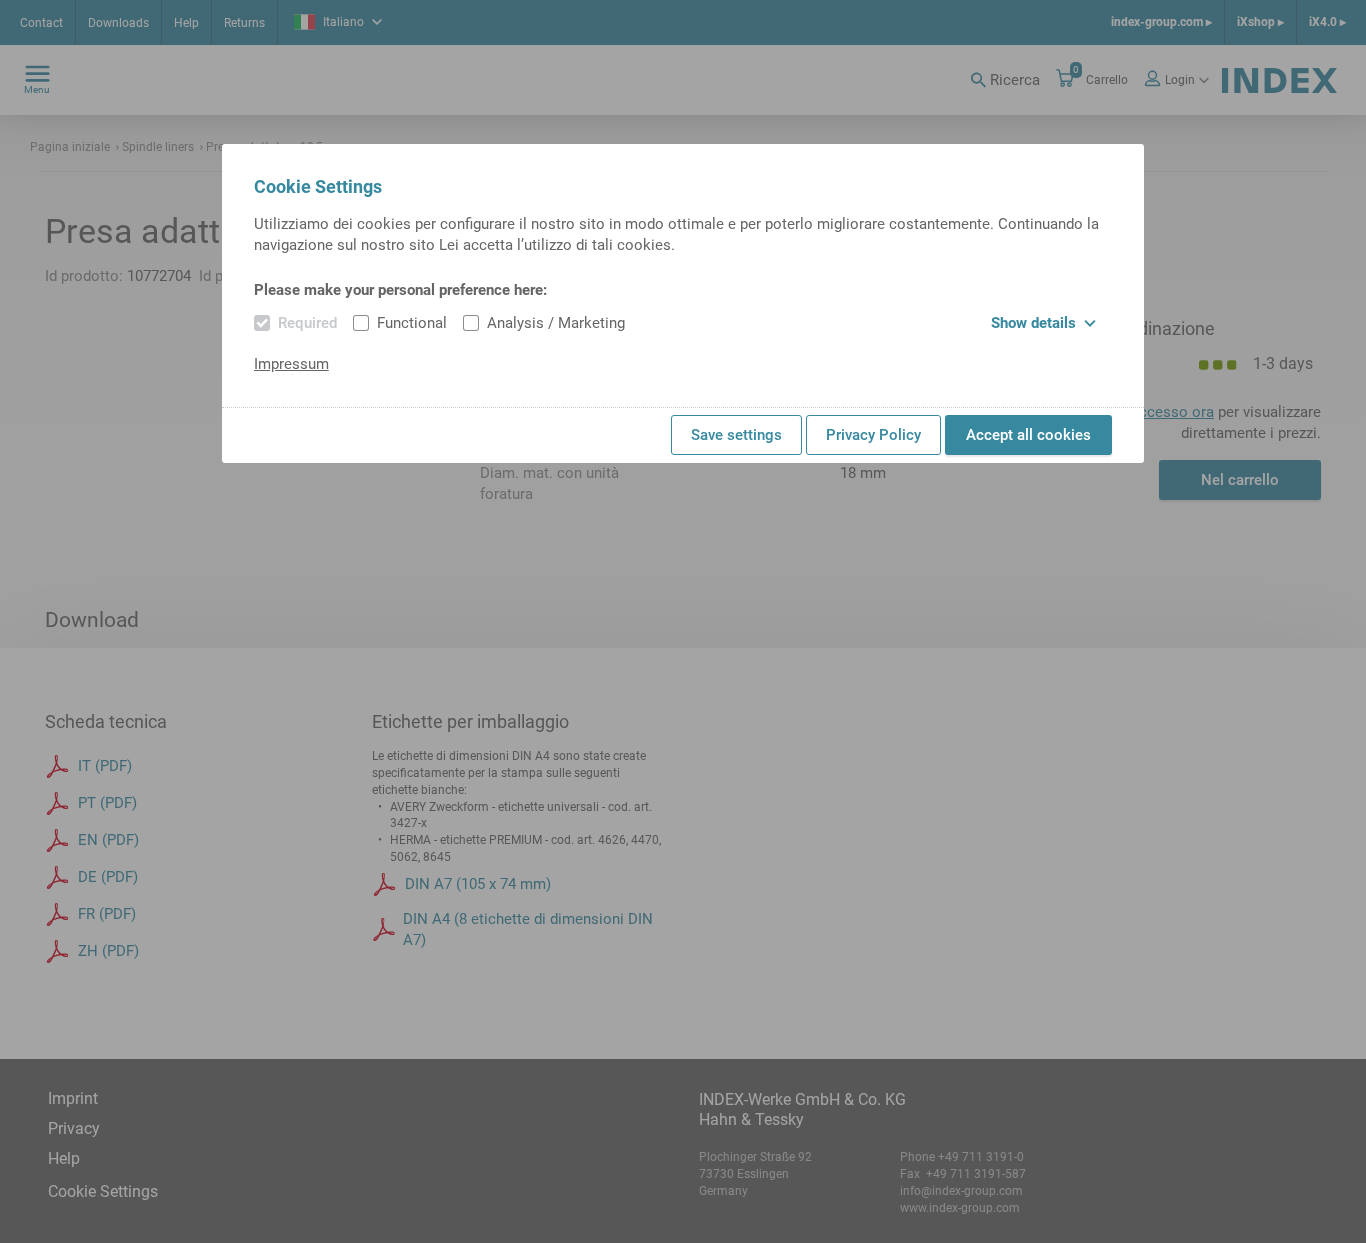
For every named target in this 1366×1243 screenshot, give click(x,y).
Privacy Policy (873, 435)
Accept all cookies (1028, 435)
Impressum (291, 364)
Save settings (736, 435)
